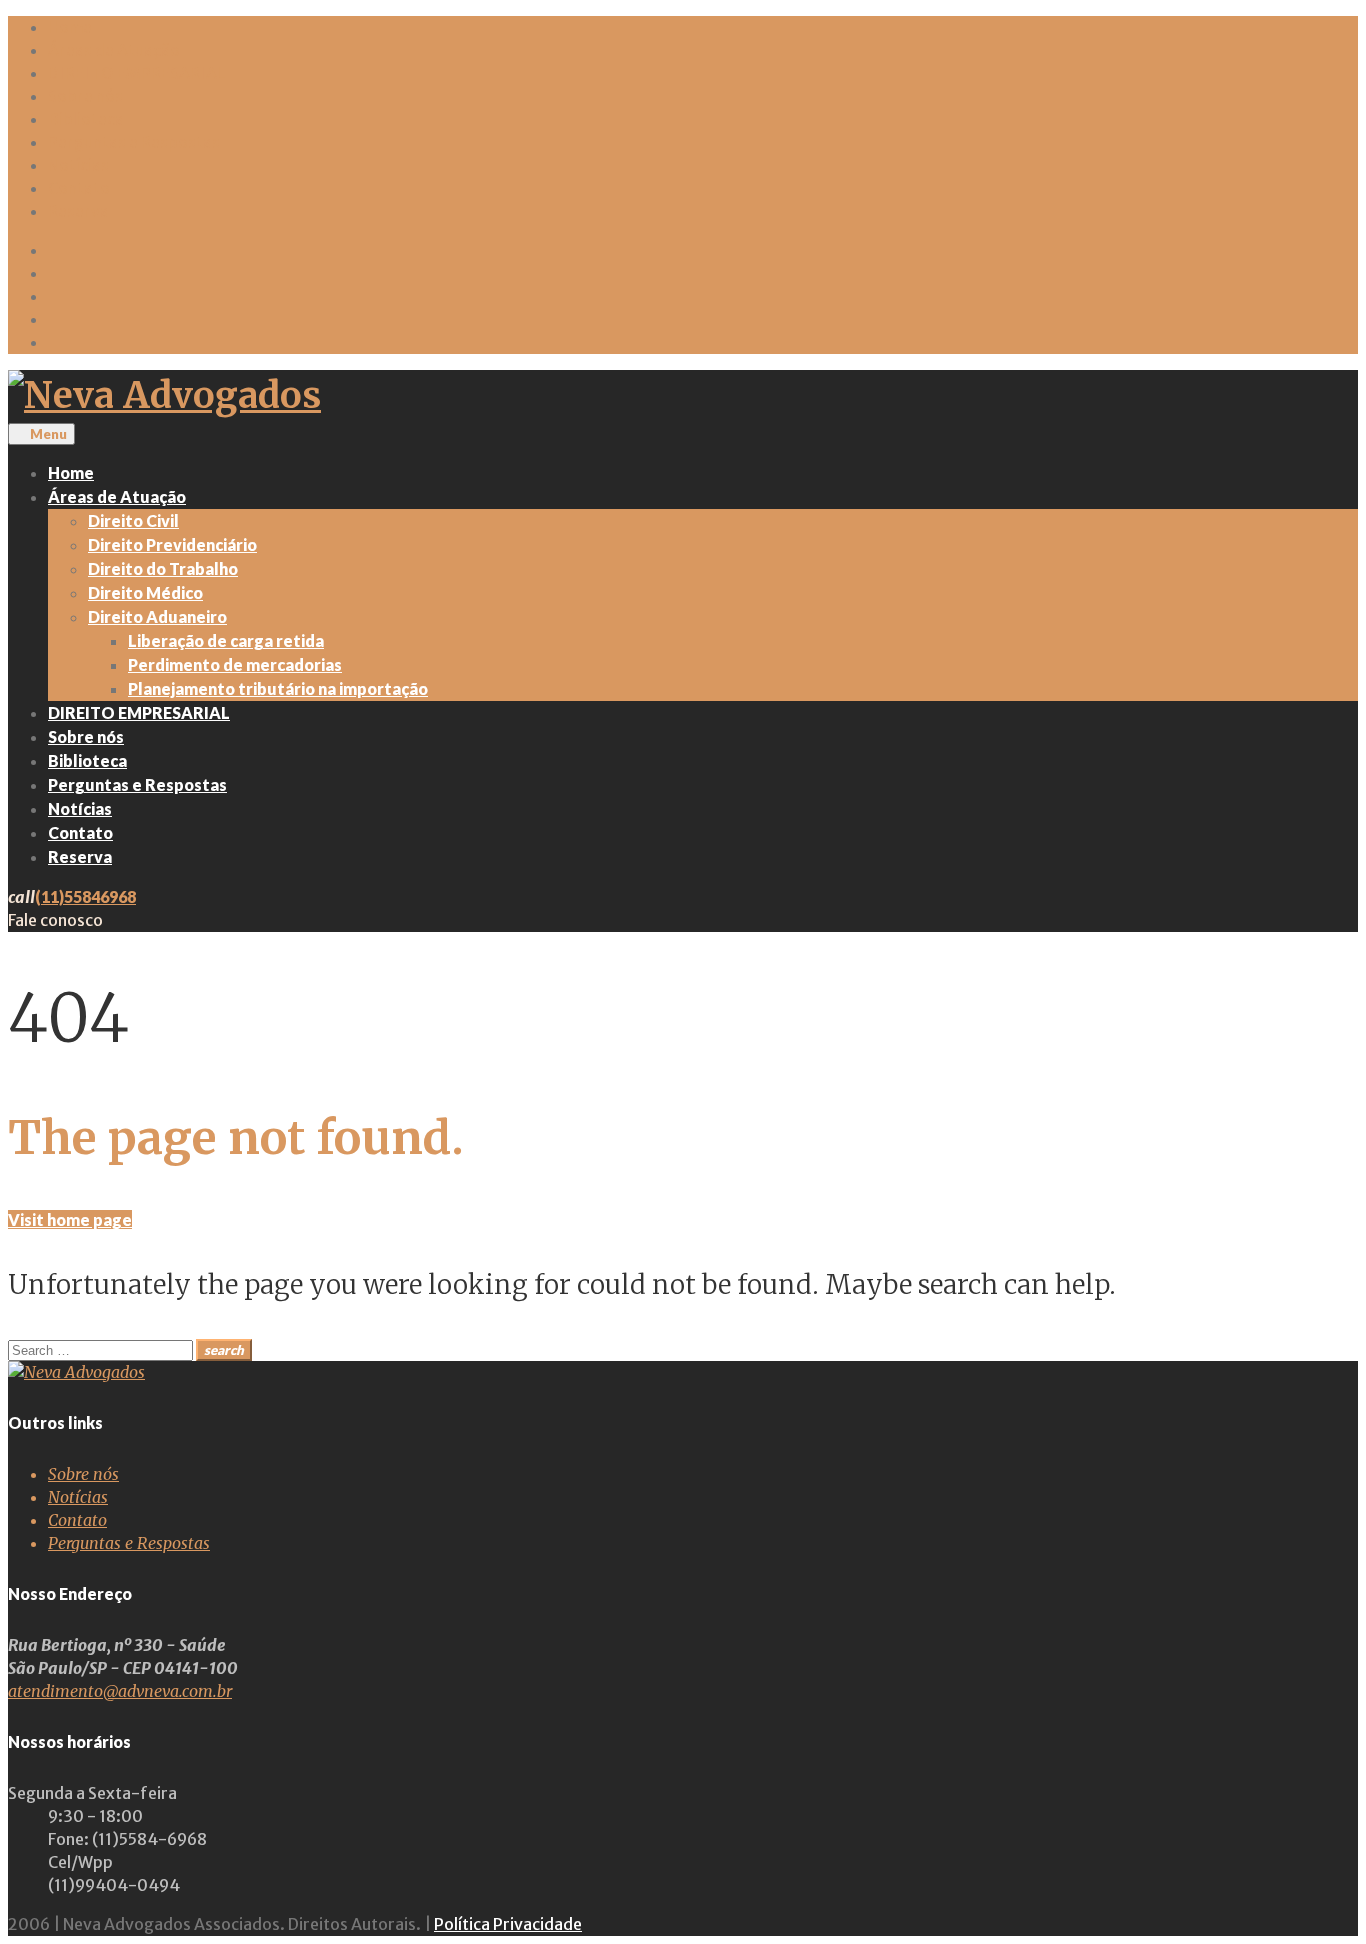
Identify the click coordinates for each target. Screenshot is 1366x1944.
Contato (79, 188)
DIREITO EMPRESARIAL (136, 73)
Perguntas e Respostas (134, 142)
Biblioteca (86, 119)
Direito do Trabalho (163, 568)
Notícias (78, 165)
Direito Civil (133, 520)
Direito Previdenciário (172, 544)
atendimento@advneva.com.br (120, 1691)
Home (70, 27)
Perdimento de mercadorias (235, 664)
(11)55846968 (85, 896)
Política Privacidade (508, 1924)
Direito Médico (145, 592)
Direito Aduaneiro (157, 616)
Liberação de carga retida (226, 640)
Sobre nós (85, 96)
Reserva (78, 211)
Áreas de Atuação (114, 50)
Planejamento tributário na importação (278, 688)
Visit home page (70, 1219)
